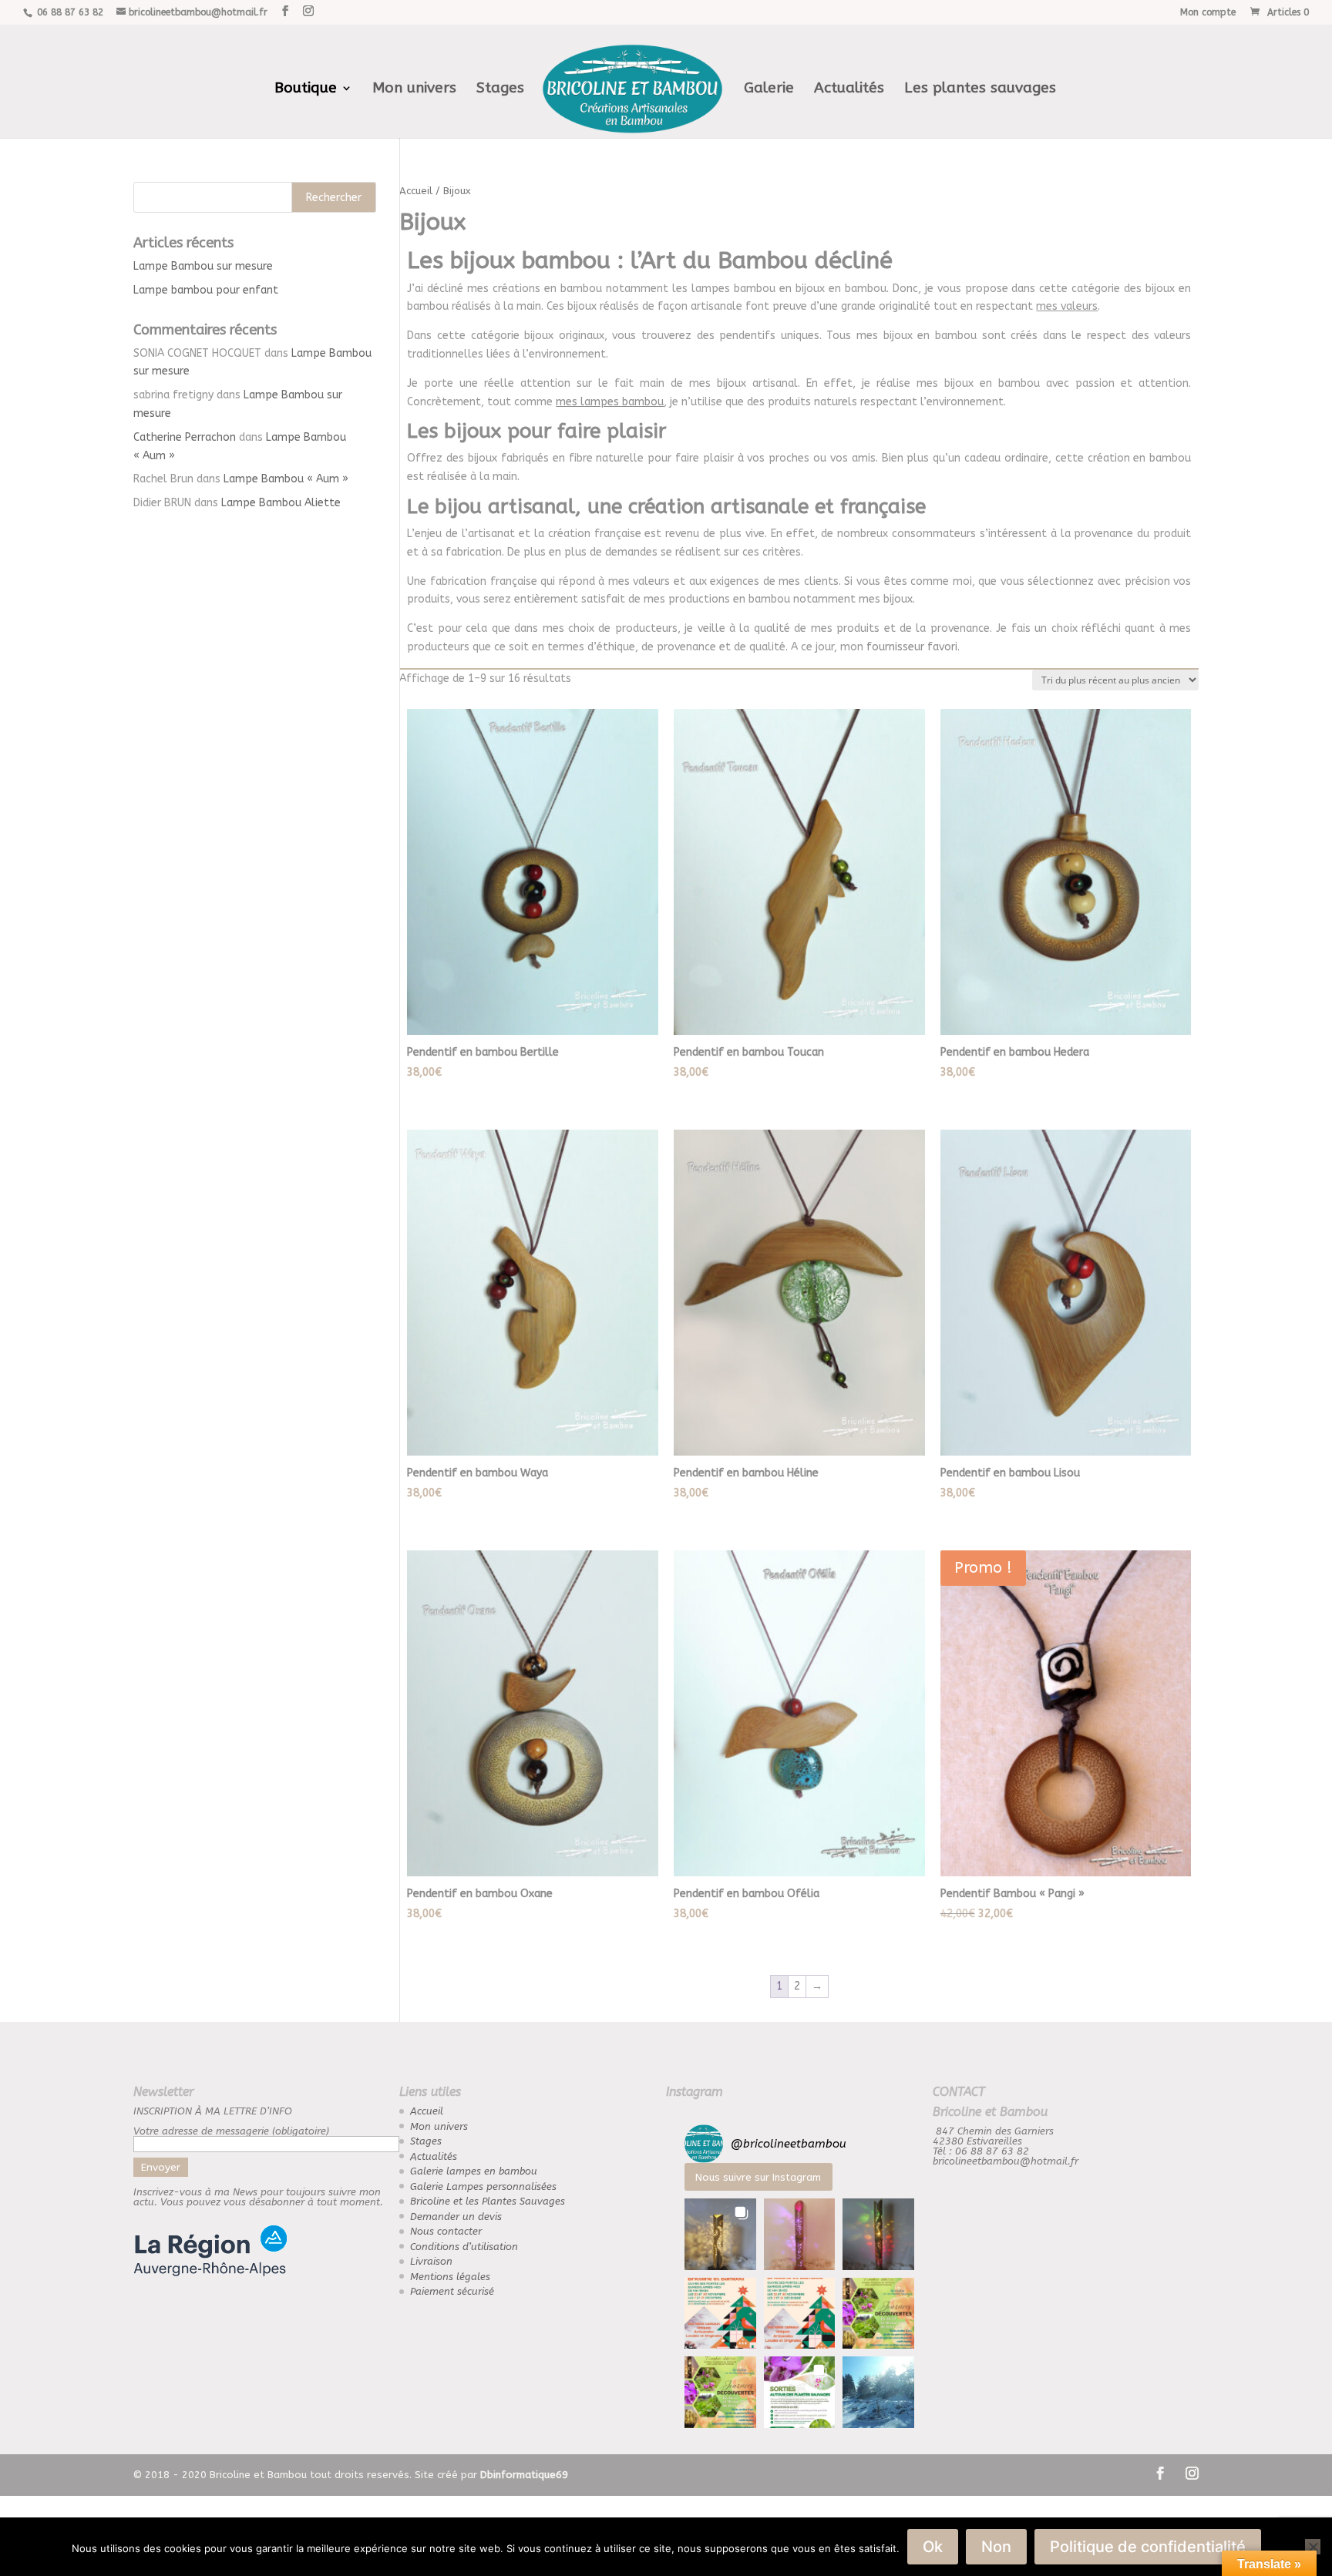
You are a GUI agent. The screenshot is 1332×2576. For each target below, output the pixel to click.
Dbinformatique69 (524, 2475)
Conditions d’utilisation (464, 2247)
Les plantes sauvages (980, 89)
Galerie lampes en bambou (474, 2171)
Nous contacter (446, 2231)
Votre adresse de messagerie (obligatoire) (231, 2131)
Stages (500, 89)
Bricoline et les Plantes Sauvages (488, 2201)
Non (996, 2547)
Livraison (431, 2261)
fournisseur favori (912, 647)
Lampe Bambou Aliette (281, 503)
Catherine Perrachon (185, 437)
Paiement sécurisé (452, 2291)
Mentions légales (450, 2277)
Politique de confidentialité (1148, 2547)
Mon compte (1208, 13)
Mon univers (414, 89)
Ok (933, 2547)
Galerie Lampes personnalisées (483, 2186)
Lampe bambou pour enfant (206, 290)
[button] (720, 2234)
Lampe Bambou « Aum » (286, 479)
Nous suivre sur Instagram (758, 2177)
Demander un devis (456, 2217)
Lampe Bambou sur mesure (203, 266)
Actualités (849, 89)
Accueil (416, 191)
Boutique (306, 89)
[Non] (1313, 2547)
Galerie (769, 89)
